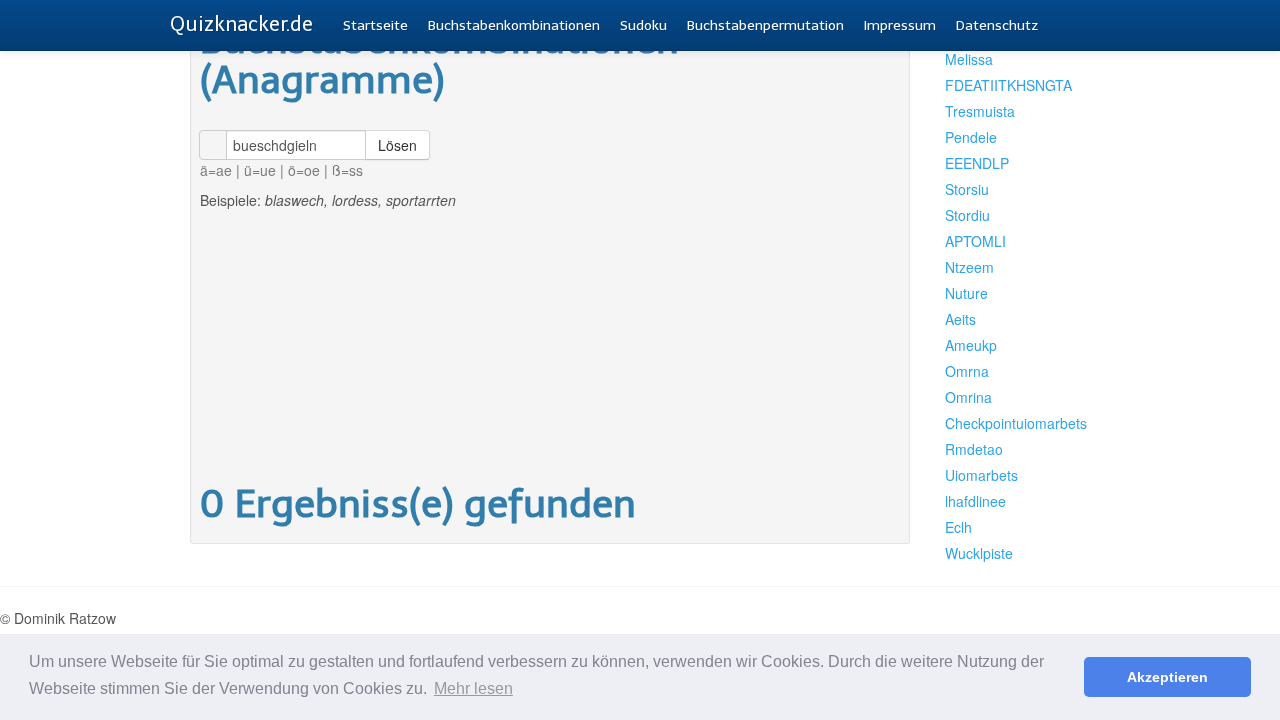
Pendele (971, 137)
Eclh (958, 527)
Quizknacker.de (241, 24)
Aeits (960, 319)
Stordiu (967, 215)
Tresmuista (980, 111)
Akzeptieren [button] (1167, 677)
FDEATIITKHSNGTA (1007, 85)
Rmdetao (974, 449)
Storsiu (967, 189)
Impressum (900, 25)
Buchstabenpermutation (765, 25)
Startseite (375, 25)
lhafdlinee (975, 501)
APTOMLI (975, 241)
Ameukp (971, 345)
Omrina (968, 397)
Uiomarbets (981, 475)
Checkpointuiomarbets (1007, 423)
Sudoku (643, 25)
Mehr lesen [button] (473, 688)
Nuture (966, 293)
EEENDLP (977, 163)
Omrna (967, 371)
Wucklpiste (979, 553)
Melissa (969, 59)
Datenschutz (997, 25)
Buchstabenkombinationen (514, 25)
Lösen (397, 145)
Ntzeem (969, 267)
